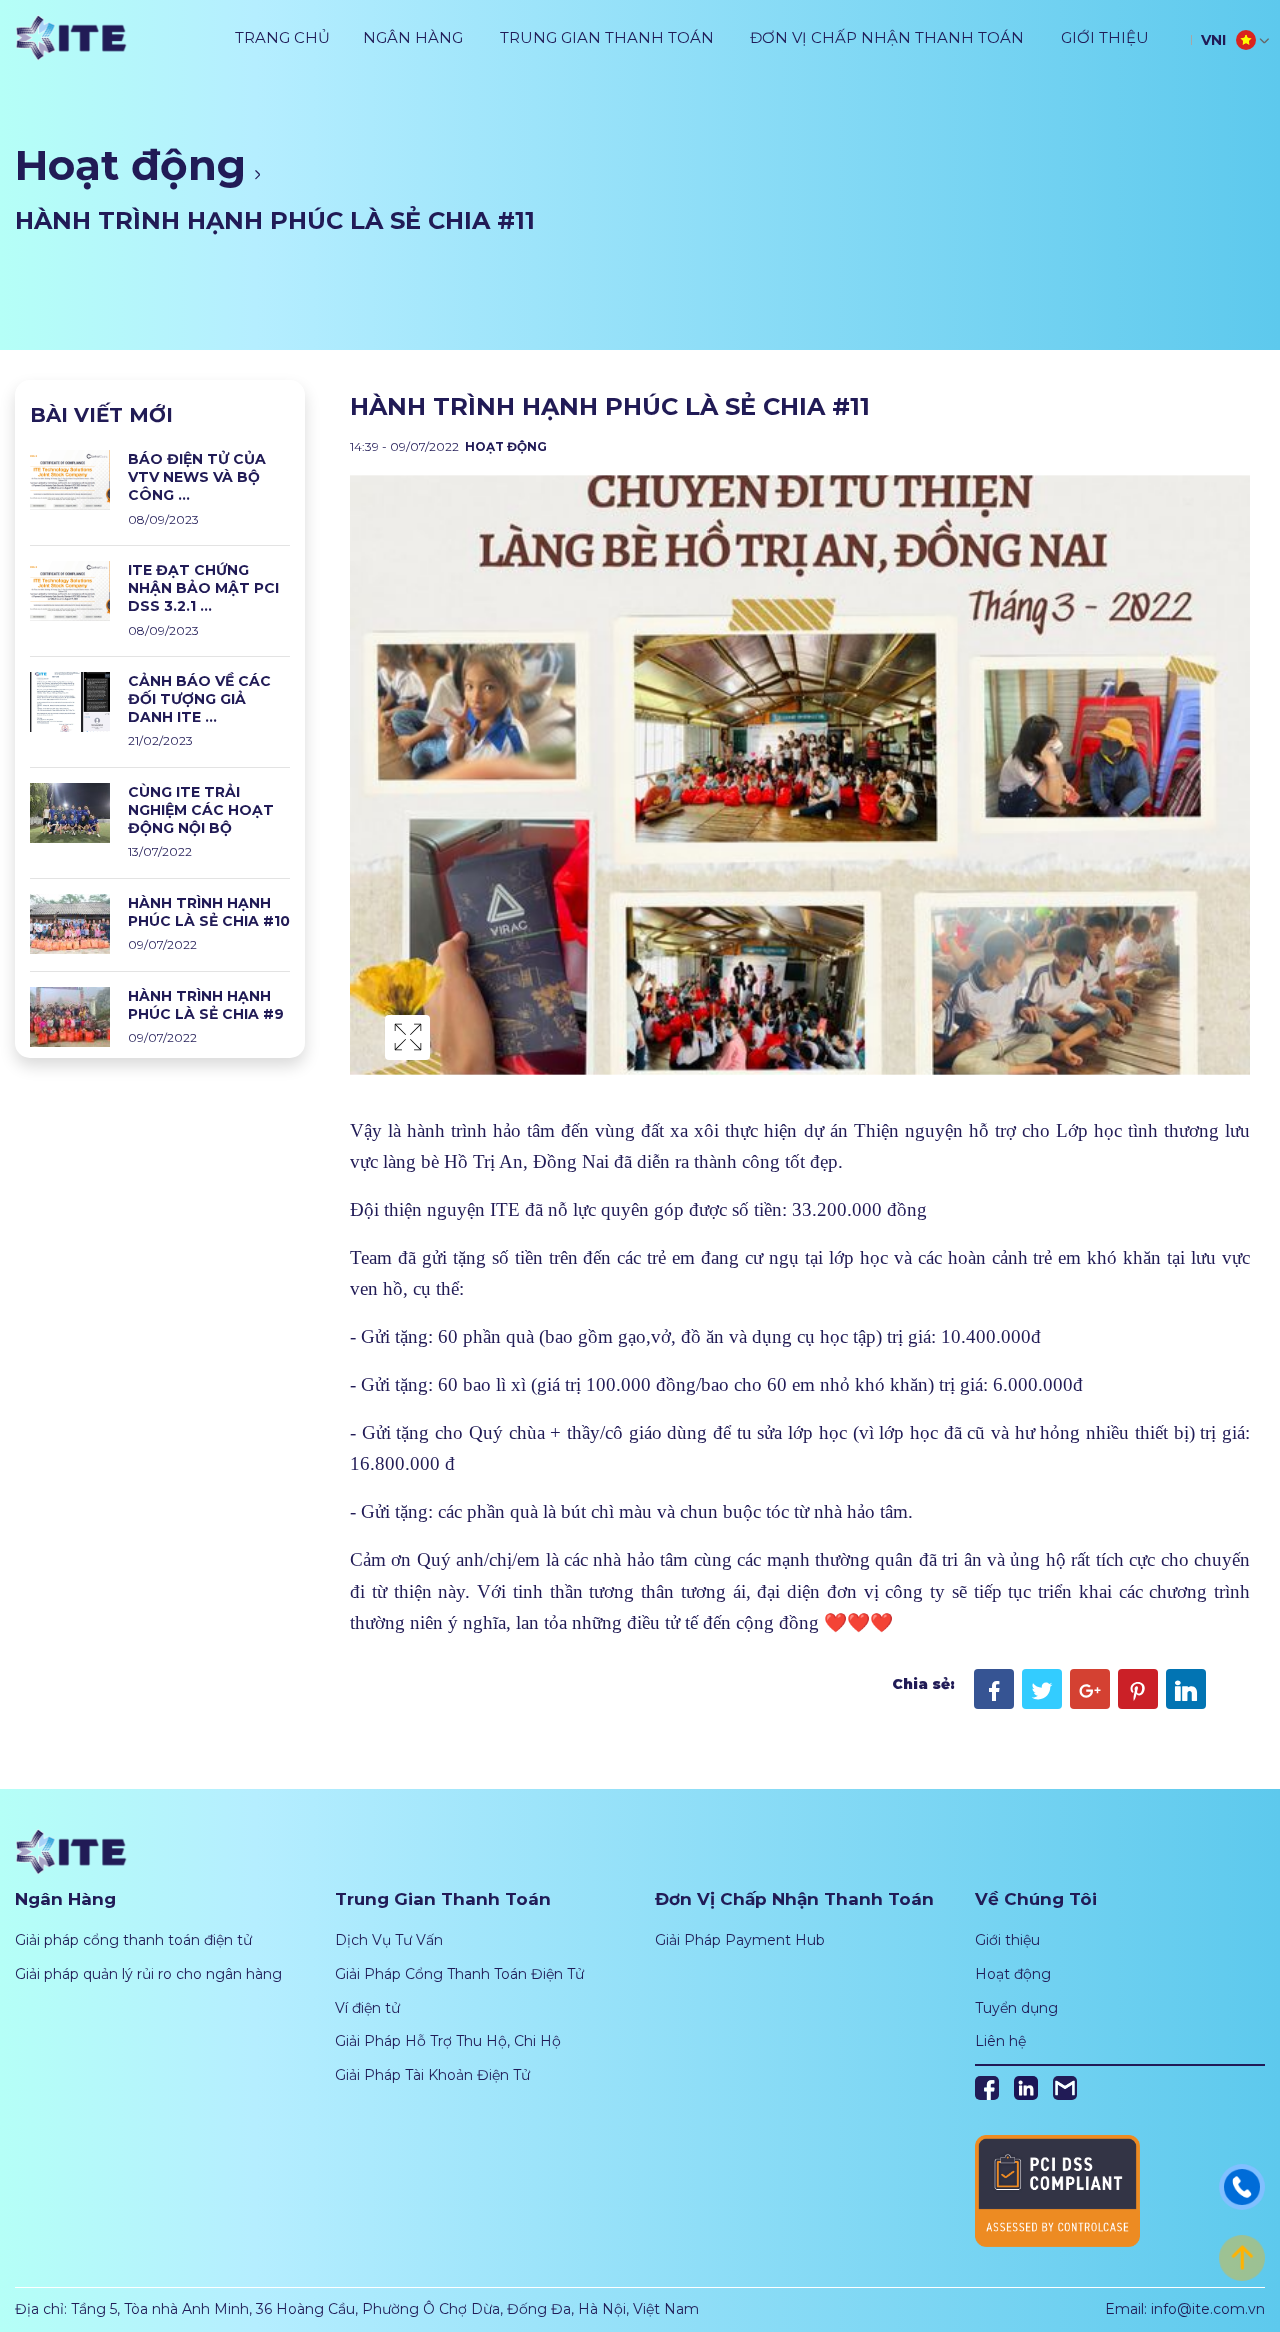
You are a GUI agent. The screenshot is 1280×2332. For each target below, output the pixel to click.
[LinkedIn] (1186, 1689)
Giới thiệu (1105, 37)
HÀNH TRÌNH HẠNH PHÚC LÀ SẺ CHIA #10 (209, 912)
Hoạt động (130, 165)
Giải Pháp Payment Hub (740, 1940)
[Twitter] (1042, 1689)
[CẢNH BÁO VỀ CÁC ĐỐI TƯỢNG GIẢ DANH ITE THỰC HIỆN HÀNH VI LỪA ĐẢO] (70, 701)
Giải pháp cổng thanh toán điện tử (133, 1940)
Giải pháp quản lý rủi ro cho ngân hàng (148, 1974)
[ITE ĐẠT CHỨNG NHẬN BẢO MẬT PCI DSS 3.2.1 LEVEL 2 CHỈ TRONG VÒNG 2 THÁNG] (70, 590)
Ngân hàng (413, 37)
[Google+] (1090, 1689)
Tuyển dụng (1016, 2008)
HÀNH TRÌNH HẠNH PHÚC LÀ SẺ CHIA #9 (206, 1005)
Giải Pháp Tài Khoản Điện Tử (432, 2075)
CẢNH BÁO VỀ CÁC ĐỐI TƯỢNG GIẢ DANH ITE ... (199, 699)
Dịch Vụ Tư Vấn (389, 1940)
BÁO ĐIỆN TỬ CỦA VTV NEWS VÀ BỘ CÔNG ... (197, 477)
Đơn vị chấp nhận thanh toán (887, 37)
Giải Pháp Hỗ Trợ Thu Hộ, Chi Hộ (448, 2041)
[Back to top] (1242, 2257)
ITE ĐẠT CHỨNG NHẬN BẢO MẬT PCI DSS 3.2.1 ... (203, 588)
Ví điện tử (367, 2008)
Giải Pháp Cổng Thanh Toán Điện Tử (459, 1974)
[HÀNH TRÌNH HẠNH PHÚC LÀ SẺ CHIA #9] (70, 1015)
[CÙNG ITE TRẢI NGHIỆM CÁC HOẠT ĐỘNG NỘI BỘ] (70, 812)
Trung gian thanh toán (607, 37)
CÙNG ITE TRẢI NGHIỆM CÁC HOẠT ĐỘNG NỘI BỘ (201, 810)
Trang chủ (282, 37)
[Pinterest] (1138, 1689)
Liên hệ (1000, 2041)
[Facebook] (994, 1689)
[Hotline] (1242, 2186)
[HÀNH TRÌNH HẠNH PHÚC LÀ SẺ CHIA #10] (70, 922)
